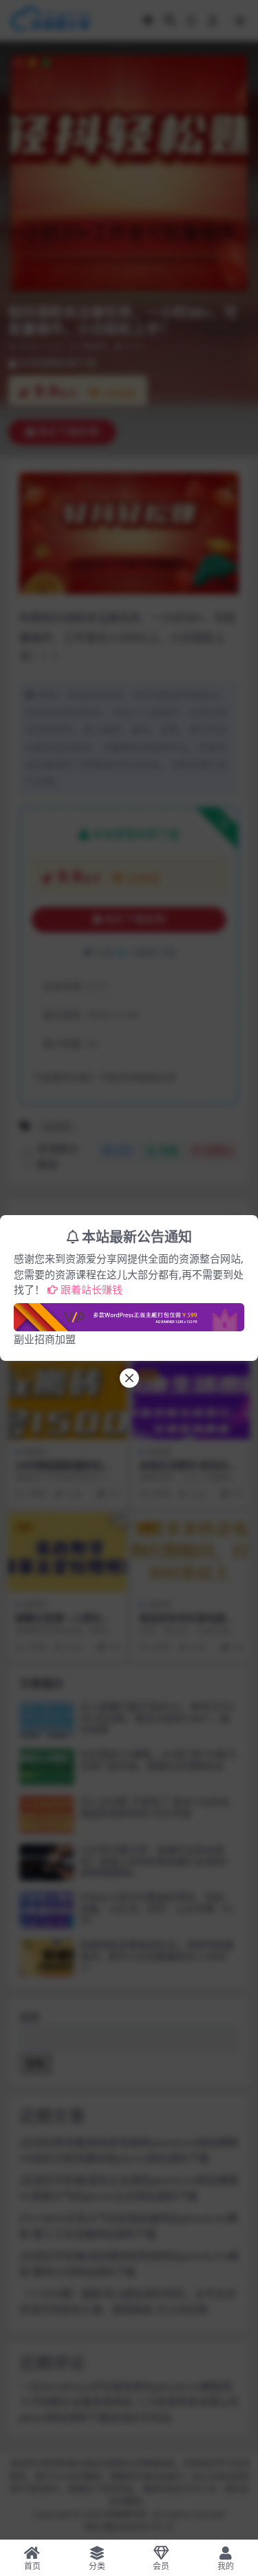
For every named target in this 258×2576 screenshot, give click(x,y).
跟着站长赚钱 (92, 1289)
